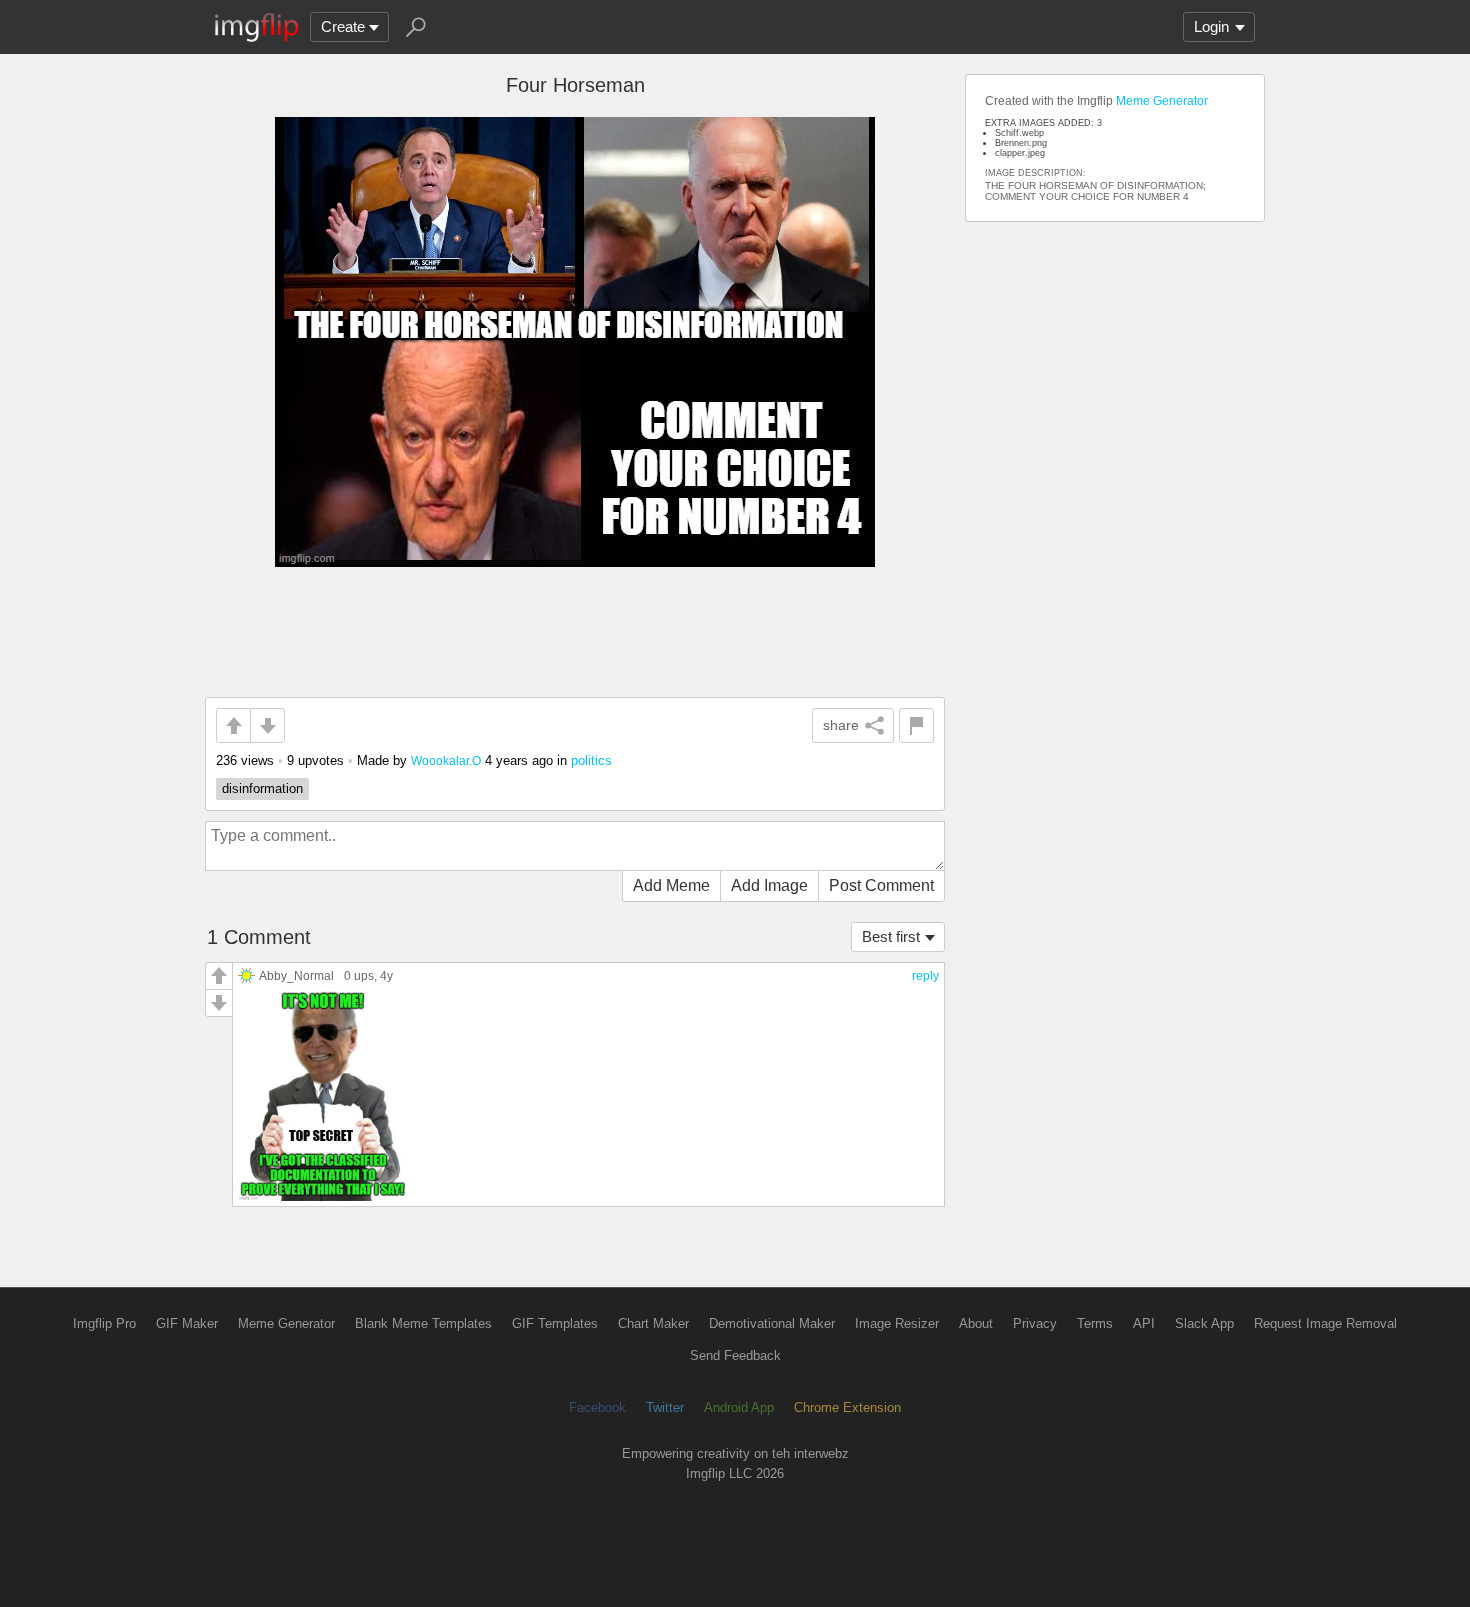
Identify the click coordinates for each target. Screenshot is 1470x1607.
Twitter (665, 1407)
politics (591, 760)
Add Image (769, 885)
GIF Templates (555, 1323)
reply (925, 976)
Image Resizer (897, 1323)
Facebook (597, 1407)
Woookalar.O (446, 760)
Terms (1095, 1323)
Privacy (1035, 1323)
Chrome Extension (847, 1407)
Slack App (1204, 1323)
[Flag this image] (916, 725)
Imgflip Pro (104, 1323)
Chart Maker (653, 1323)
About (976, 1323)
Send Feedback (735, 1355)
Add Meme (671, 885)
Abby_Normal (296, 975)
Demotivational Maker (772, 1323)
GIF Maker (187, 1323)
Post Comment (881, 885)
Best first (891, 936)
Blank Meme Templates (423, 1323)
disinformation (262, 788)
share (841, 725)
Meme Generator (1162, 101)
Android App (739, 1407)
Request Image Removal (1325, 1323)
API (1144, 1323)
